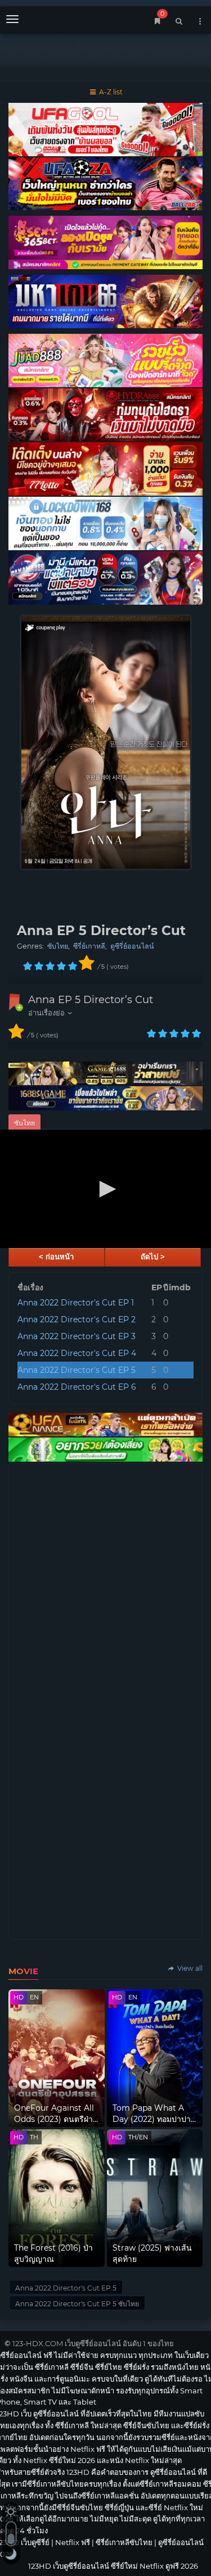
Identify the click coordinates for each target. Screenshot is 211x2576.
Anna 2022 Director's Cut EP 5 (77, 1370)
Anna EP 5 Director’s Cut (91, 1000)
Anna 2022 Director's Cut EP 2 (77, 1319)
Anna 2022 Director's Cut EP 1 (76, 1303)
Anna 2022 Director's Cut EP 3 (77, 1336)
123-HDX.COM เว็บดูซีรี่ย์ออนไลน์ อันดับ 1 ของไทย (93, 2343)
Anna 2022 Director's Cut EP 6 (77, 1387)
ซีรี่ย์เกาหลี (89, 946)
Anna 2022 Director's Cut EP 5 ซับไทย (77, 2304)
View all (189, 1968)
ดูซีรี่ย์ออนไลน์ (132, 946)
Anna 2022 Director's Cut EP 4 (77, 1353)
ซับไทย (58, 946)
